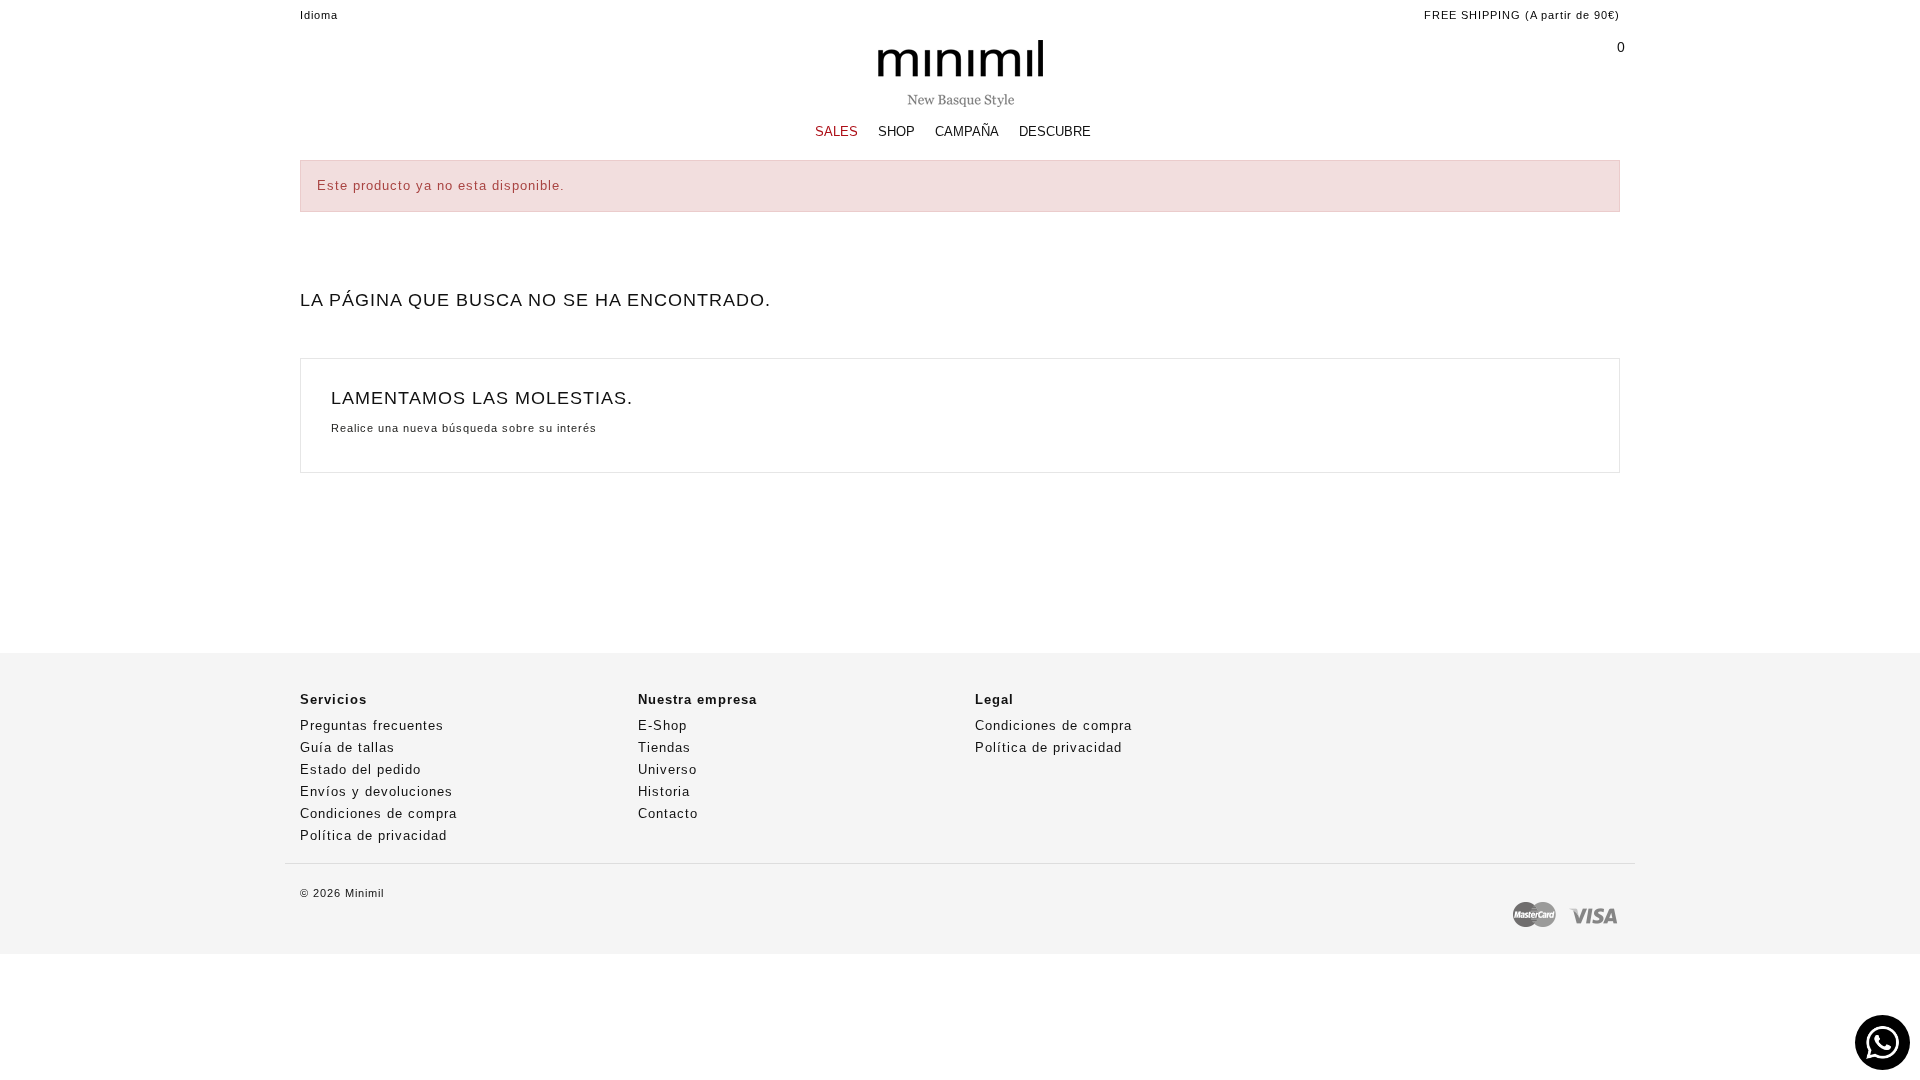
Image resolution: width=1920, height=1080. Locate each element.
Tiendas (664, 747)
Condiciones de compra (378, 813)
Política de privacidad (373, 835)
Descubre (1055, 131)
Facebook (1328, 708)
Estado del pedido (360, 769)
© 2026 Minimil (342, 893)
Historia (664, 791)
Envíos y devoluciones (376, 791)
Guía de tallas (347, 747)
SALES (836, 131)
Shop (896, 131)
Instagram (1367, 708)
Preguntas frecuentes (372, 725)
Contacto (668, 813)
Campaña (967, 131)
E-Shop (662, 725)
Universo (667, 769)
